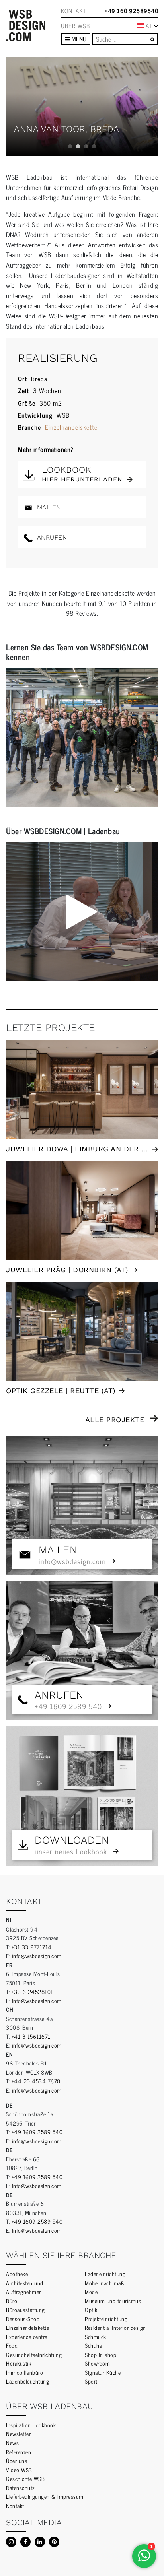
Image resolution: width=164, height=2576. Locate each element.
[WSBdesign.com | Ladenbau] (26, 25)
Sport (91, 2381)
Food (12, 2345)
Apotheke (17, 2274)
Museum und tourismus (113, 2301)
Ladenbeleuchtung (27, 2381)
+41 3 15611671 (31, 2036)
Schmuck (96, 2336)
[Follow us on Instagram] (11, 2542)
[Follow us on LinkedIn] (40, 2542)
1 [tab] (70, 146)
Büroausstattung (25, 2309)
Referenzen (19, 2452)
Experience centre (27, 2336)
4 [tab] (94, 146)
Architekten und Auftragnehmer (25, 2287)
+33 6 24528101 (32, 1991)
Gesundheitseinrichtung (34, 2354)
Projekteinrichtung (106, 2319)
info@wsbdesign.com (37, 1956)
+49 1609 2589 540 (37, 2132)
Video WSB (19, 2470)
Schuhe (93, 2345)
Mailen (48, 507)
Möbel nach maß (104, 2283)
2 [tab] (78, 146)
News (12, 2443)
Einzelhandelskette (71, 427)
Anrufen (51, 537)
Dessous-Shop (23, 2319)
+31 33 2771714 (32, 1947)
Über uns (17, 2460)
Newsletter (18, 2433)
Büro (12, 2301)
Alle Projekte (115, 1420)
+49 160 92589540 (131, 11)
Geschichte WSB (25, 2478)
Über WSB (75, 26)
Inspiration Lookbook (31, 2425)
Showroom (97, 2363)
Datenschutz (20, 2488)
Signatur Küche (103, 2372)
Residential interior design (115, 2327)
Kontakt (74, 11)
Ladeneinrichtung (105, 2274)
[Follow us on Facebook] (25, 2542)
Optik (91, 2309)
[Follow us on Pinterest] (54, 2542)
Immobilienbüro (24, 2372)
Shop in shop (101, 2354)
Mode (91, 2292)
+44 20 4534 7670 (36, 2081)
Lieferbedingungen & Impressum (45, 2496)
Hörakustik (19, 2363)
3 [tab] (86, 146)
